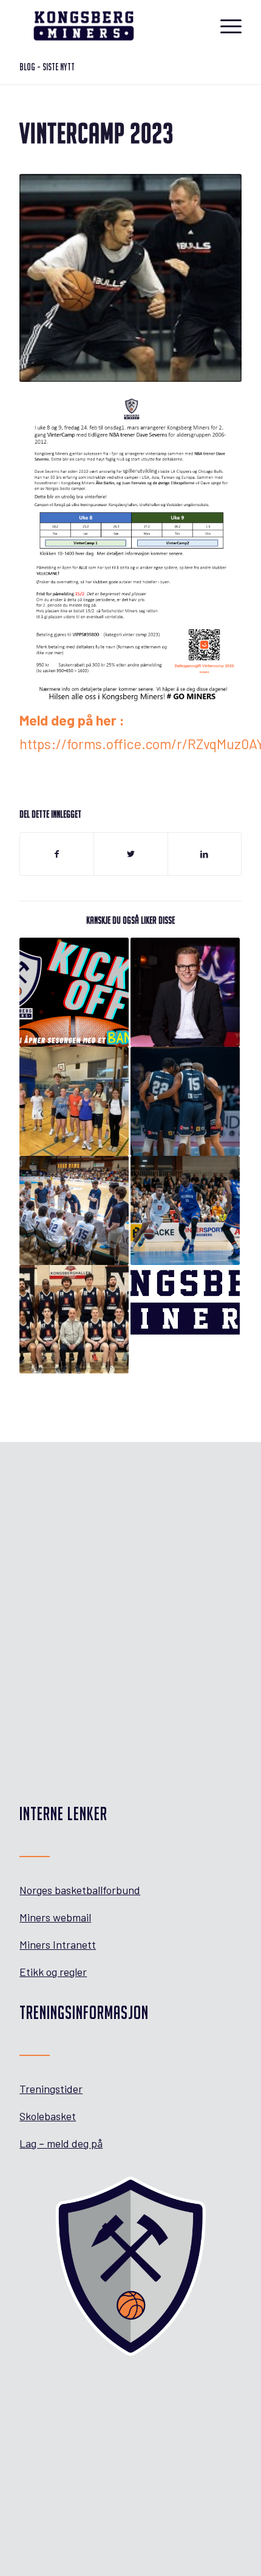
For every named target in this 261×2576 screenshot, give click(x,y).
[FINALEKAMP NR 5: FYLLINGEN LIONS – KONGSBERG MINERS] (185, 1101)
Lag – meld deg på (61, 2143)
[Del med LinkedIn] (205, 854)
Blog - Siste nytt (47, 67)
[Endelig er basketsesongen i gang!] (74, 1101)
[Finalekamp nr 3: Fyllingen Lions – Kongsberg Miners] (185, 1210)
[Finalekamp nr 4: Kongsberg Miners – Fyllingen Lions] (74, 1210)
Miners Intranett (58, 1944)
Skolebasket (48, 2116)
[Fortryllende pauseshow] (185, 992)
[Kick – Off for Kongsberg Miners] (74, 992)
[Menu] (225, 25)
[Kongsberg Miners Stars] (185, 1304)
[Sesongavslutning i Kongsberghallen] (74, 1320)
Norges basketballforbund (80, 1890)
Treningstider (51, 2089)
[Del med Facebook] (57, 854)
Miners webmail (55, 1917)
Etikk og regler (53, 1972)
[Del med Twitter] (130, 854)
